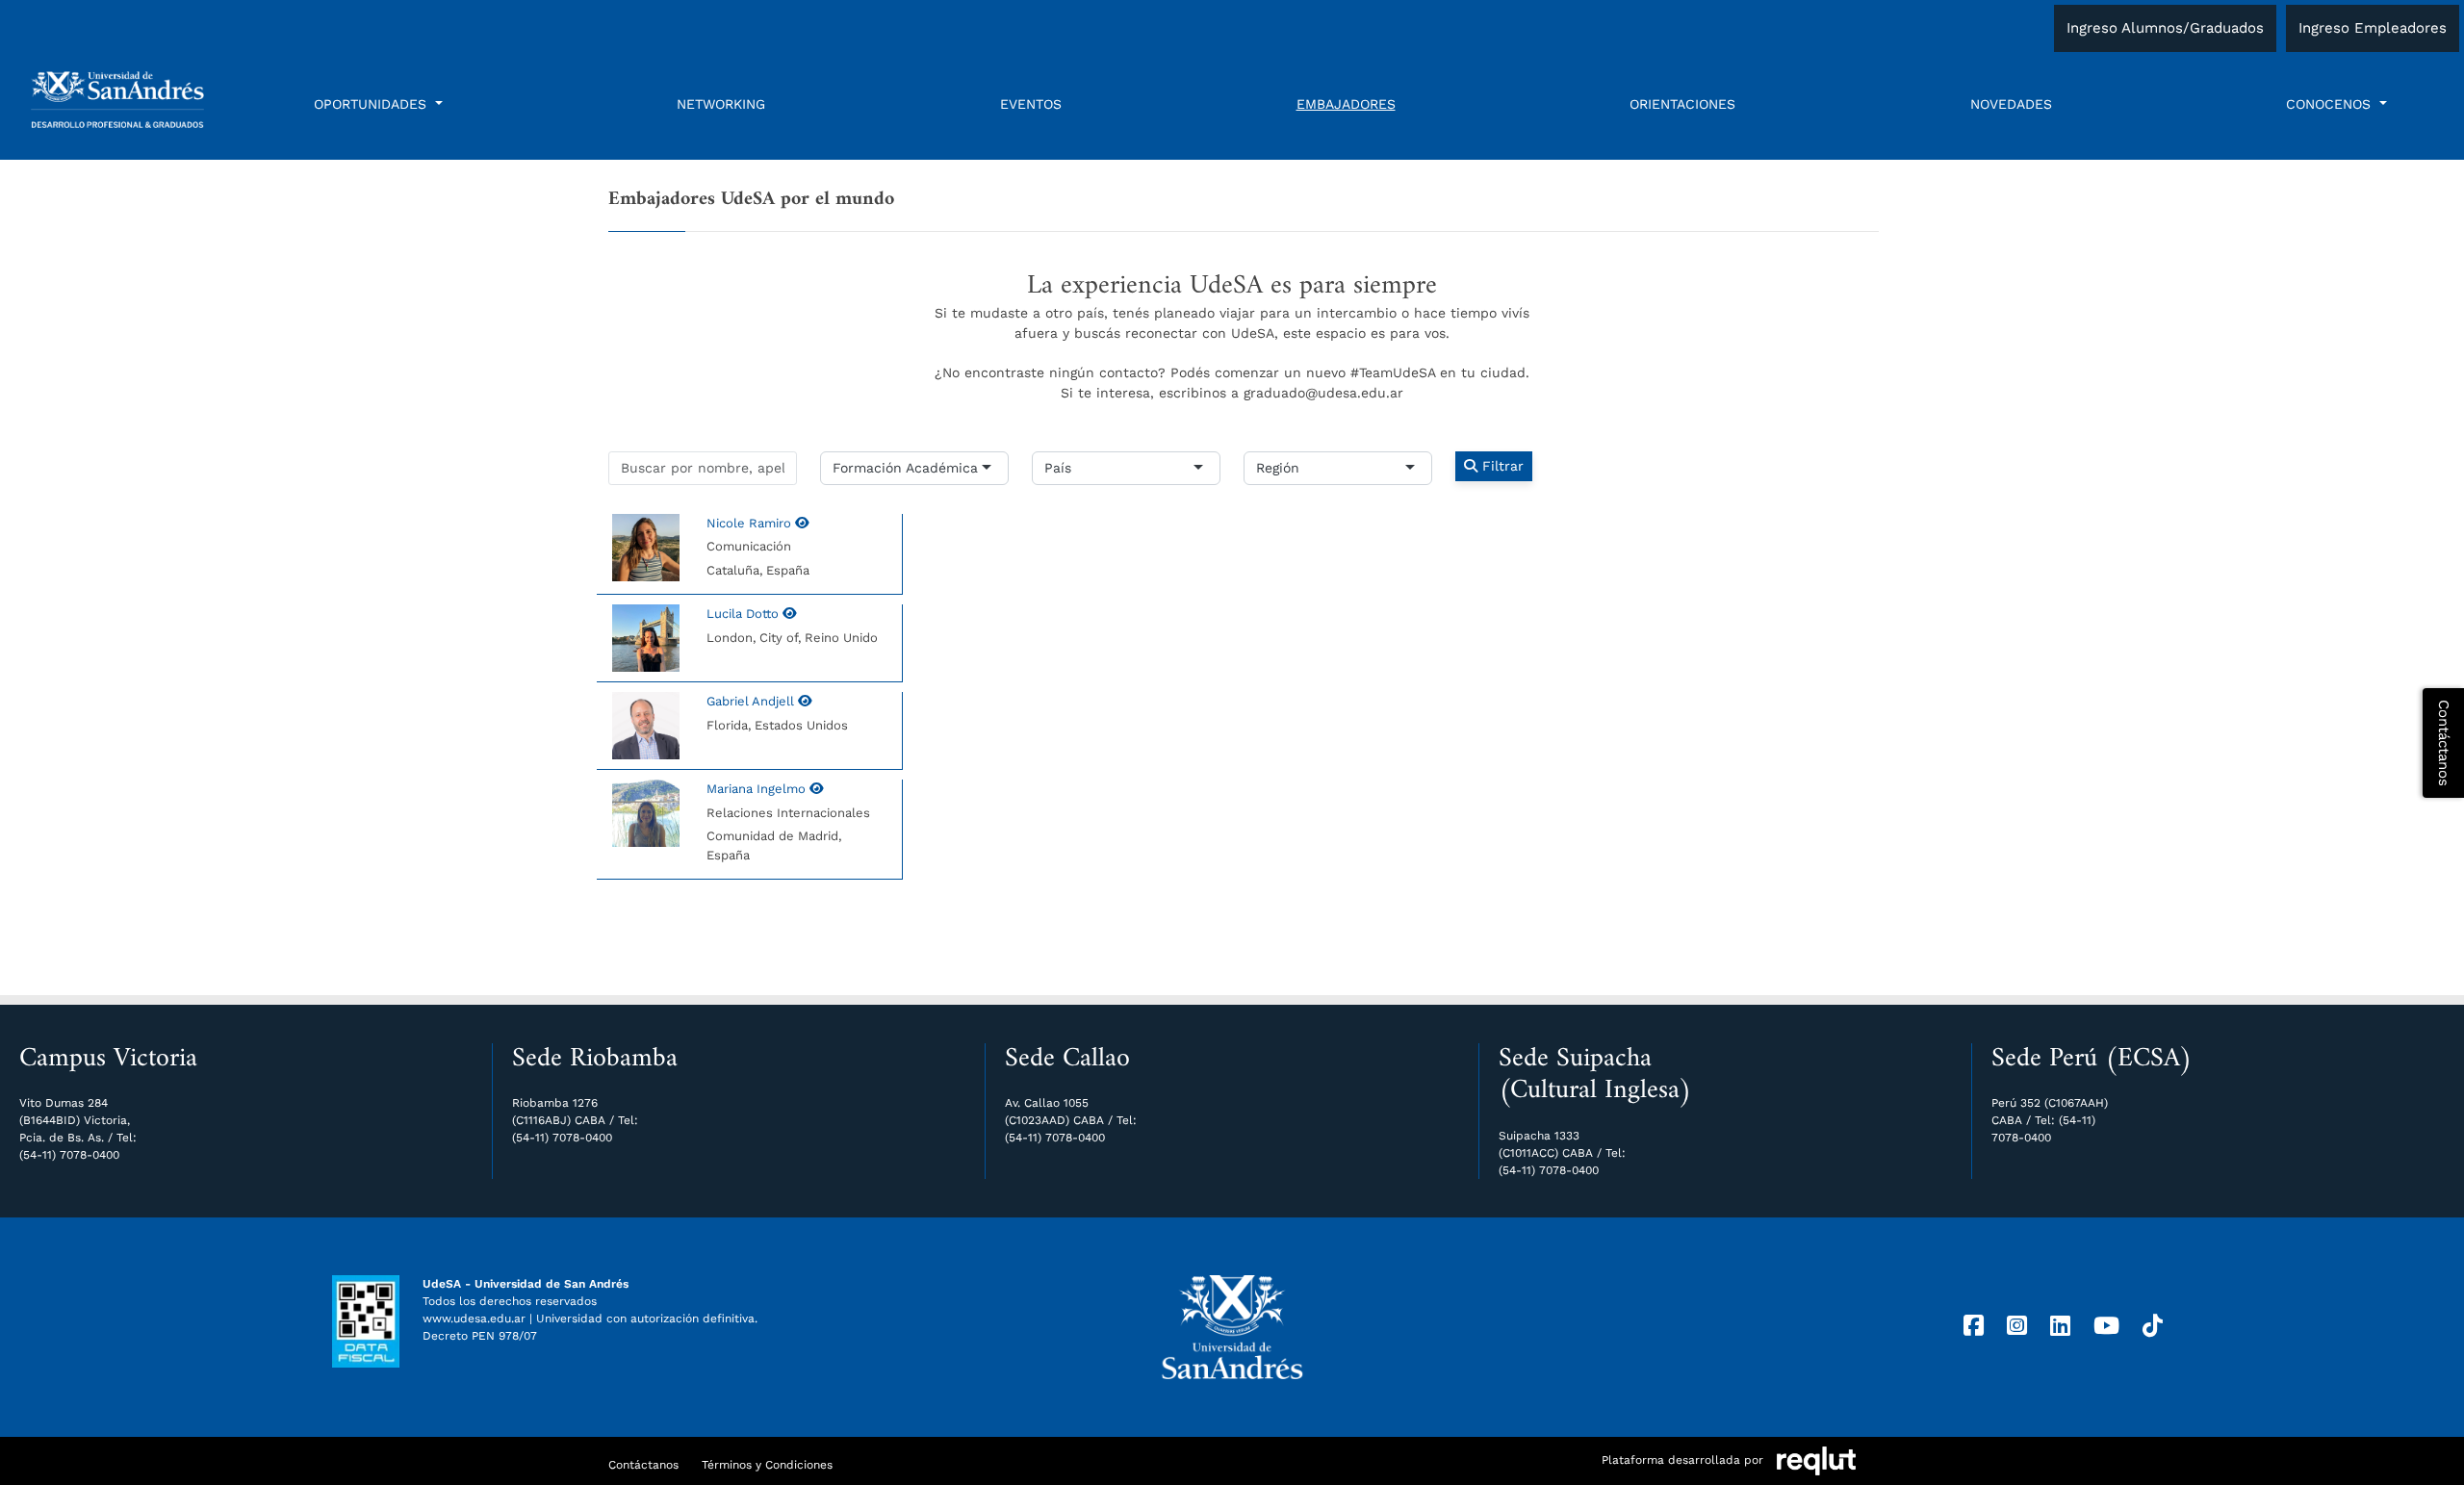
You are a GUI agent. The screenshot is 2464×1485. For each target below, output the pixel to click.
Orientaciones (1682, 104)
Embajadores (1346, 104)
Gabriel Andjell (752, 701)
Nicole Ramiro (751, 523)
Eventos (1031, 104)
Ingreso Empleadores (2373, 28)
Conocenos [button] (2331, 104)
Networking (721, 104)
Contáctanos (643, 1465)
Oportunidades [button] (372, 104)
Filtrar (1501, 466)
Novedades (2011, 104)
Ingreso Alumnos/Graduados (2165, 28)
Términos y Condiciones (767, 1465)
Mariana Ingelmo (758, 789)
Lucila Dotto (744, 614)
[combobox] (980, 468)
